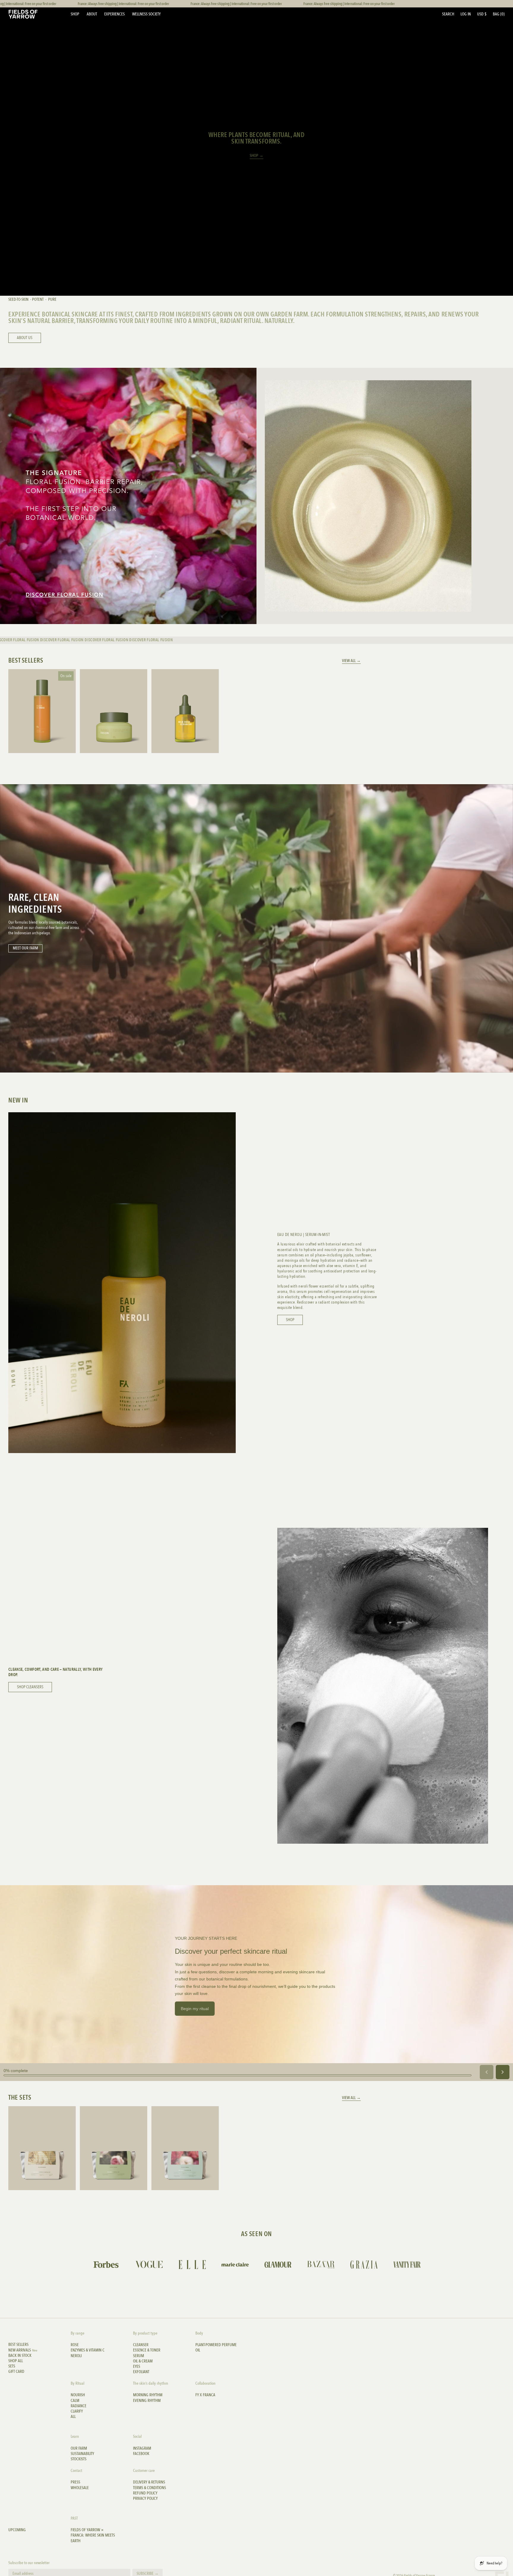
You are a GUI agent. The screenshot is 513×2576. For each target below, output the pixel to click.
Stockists (79, 2459)
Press (75, 2482)
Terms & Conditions (149, 2488)
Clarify (77, 2411)
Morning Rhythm (148, 2395)
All (73, 2417)
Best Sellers (18, 2345)
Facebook (141, 2454)
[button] (448, 14)
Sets (12, 2366)
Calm (75, 2401)
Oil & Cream (143, 2361)
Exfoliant (141, 2372)
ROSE (75, 2345)
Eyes (137, 2367)
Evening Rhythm (147, 2401)
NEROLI (76, 2356)
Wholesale (80, 2488)
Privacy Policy (145, 2499)
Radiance (79, 2406)
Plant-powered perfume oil (216, 2348)
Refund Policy (145, 2493)
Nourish (78, 2395)
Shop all (16, 2361)
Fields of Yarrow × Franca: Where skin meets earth (93, 2535)
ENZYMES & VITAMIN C (88, 2350)
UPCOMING (17, 2530)
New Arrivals (23, 2350)
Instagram (142, 2448)
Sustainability (82, 2454)
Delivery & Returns (149, 2482)
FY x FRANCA (205, 2395)
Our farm (79, 2448)
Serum (138, 2356)
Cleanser (141, 2345)
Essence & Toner (147, 2350)
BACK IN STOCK (20, 2356)
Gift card (16, 2372)
